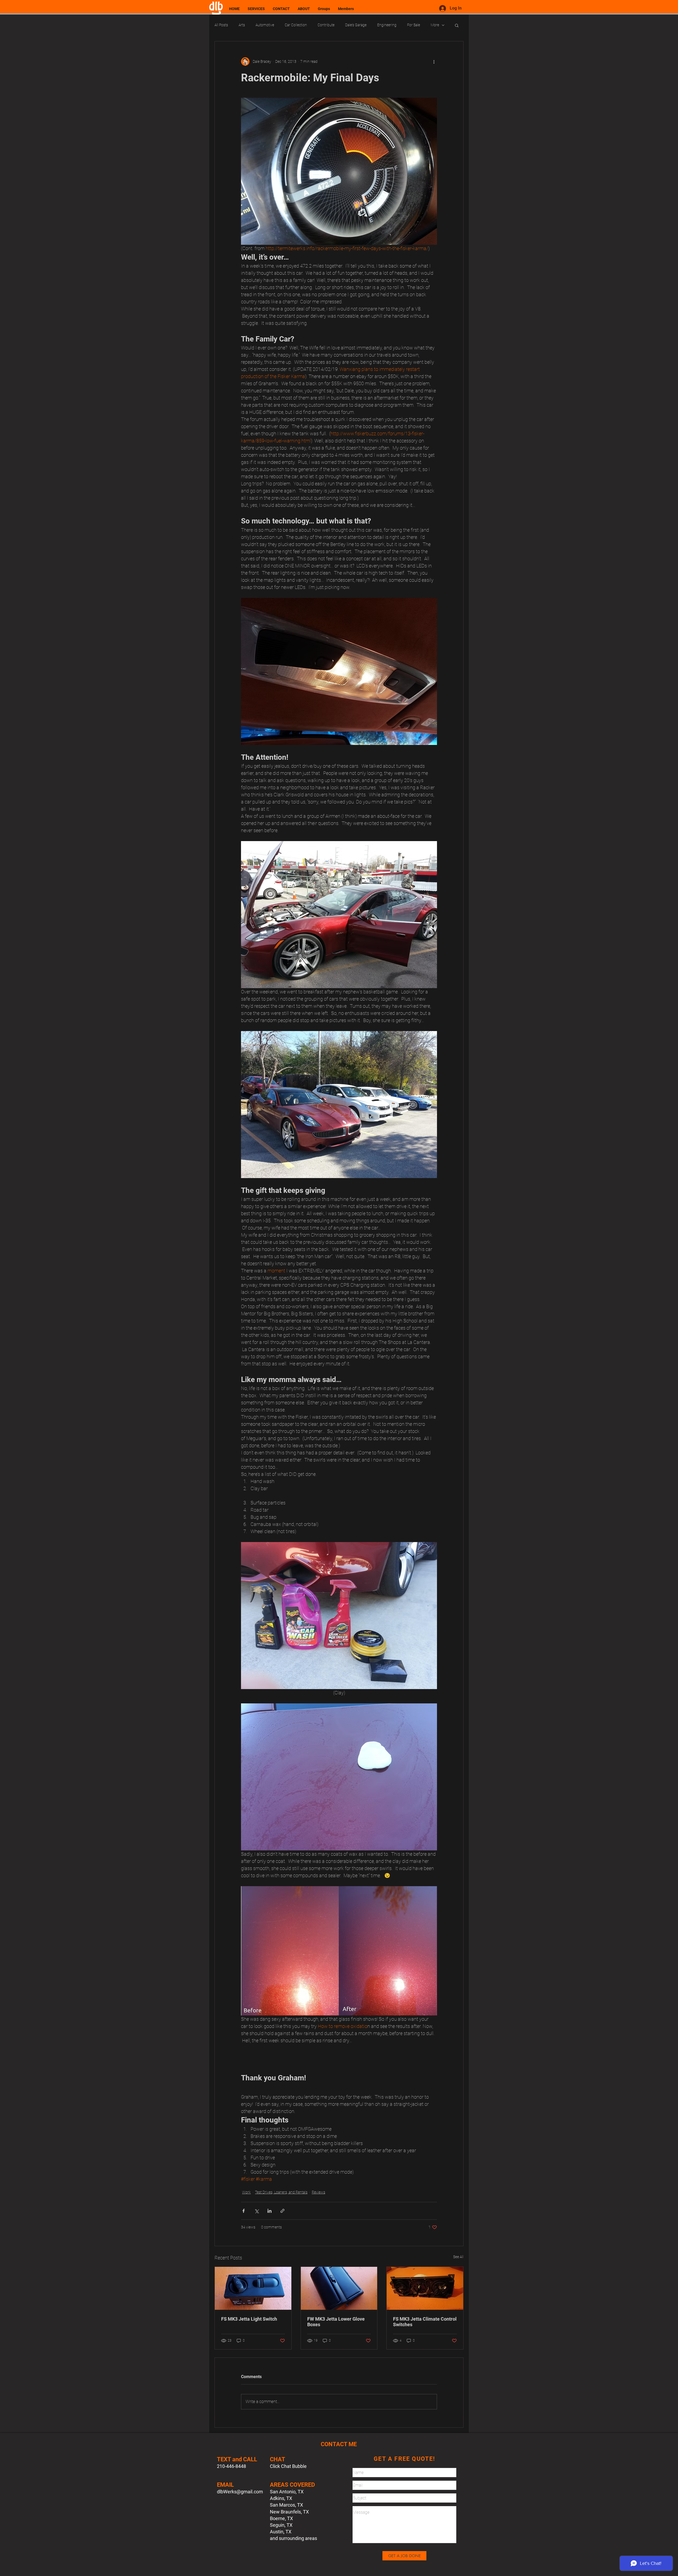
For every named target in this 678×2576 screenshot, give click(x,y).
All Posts (221, 25)
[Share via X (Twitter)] (257, 2211)
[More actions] (434, 61)
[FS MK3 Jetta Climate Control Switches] (425, 2288)
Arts (242, 25)
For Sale (414, 25)
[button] (457, 25)
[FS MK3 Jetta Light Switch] (253, 2288)
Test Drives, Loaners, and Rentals (281, 2192)
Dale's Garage (356, 25)
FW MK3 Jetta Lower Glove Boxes (336, 2322)
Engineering (387, 25)
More (435, 25)
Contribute (326, 25)
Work (246, 2192)
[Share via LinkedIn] (269, 2211)
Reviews (318, 2192)
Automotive (265, 25)
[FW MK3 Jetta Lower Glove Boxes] (339, 2288)
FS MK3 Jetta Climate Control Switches (425, 2322)
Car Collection (296, 25)
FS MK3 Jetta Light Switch (249, 2319)
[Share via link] (282, 2211)
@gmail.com (250, 2492)
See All (458, 2257)
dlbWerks (227, 2492)
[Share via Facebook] (244, 2211)
